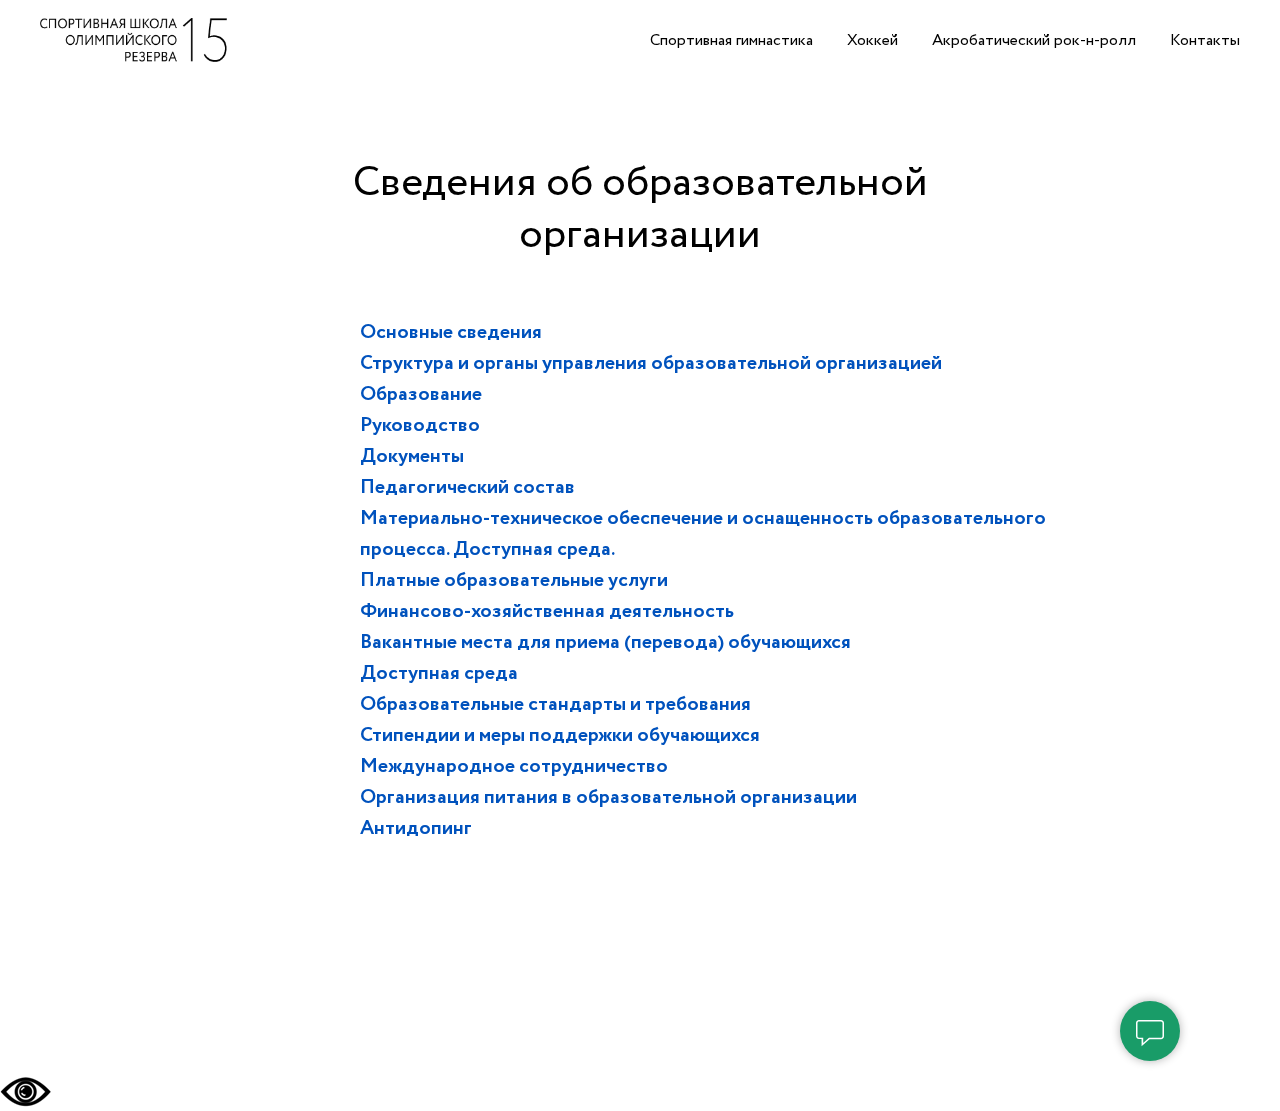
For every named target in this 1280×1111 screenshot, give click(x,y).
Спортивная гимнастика (731, 40)
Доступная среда (439, 673)
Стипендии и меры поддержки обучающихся (560, 735)
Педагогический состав (467, 487)
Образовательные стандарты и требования (555, 704)
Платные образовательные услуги (514, 580)
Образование (421, 394)
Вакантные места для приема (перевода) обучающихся (605, 642)
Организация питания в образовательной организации (608, 797)
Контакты (1205, 40)
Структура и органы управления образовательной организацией (651, 363)
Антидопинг (416, 828)
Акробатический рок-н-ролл (1034, 40)
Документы (412, 456)
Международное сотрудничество (514, 766)
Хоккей (872, 40)
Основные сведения (451, 332)
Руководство (420, 425)
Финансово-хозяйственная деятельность (547, 611)
